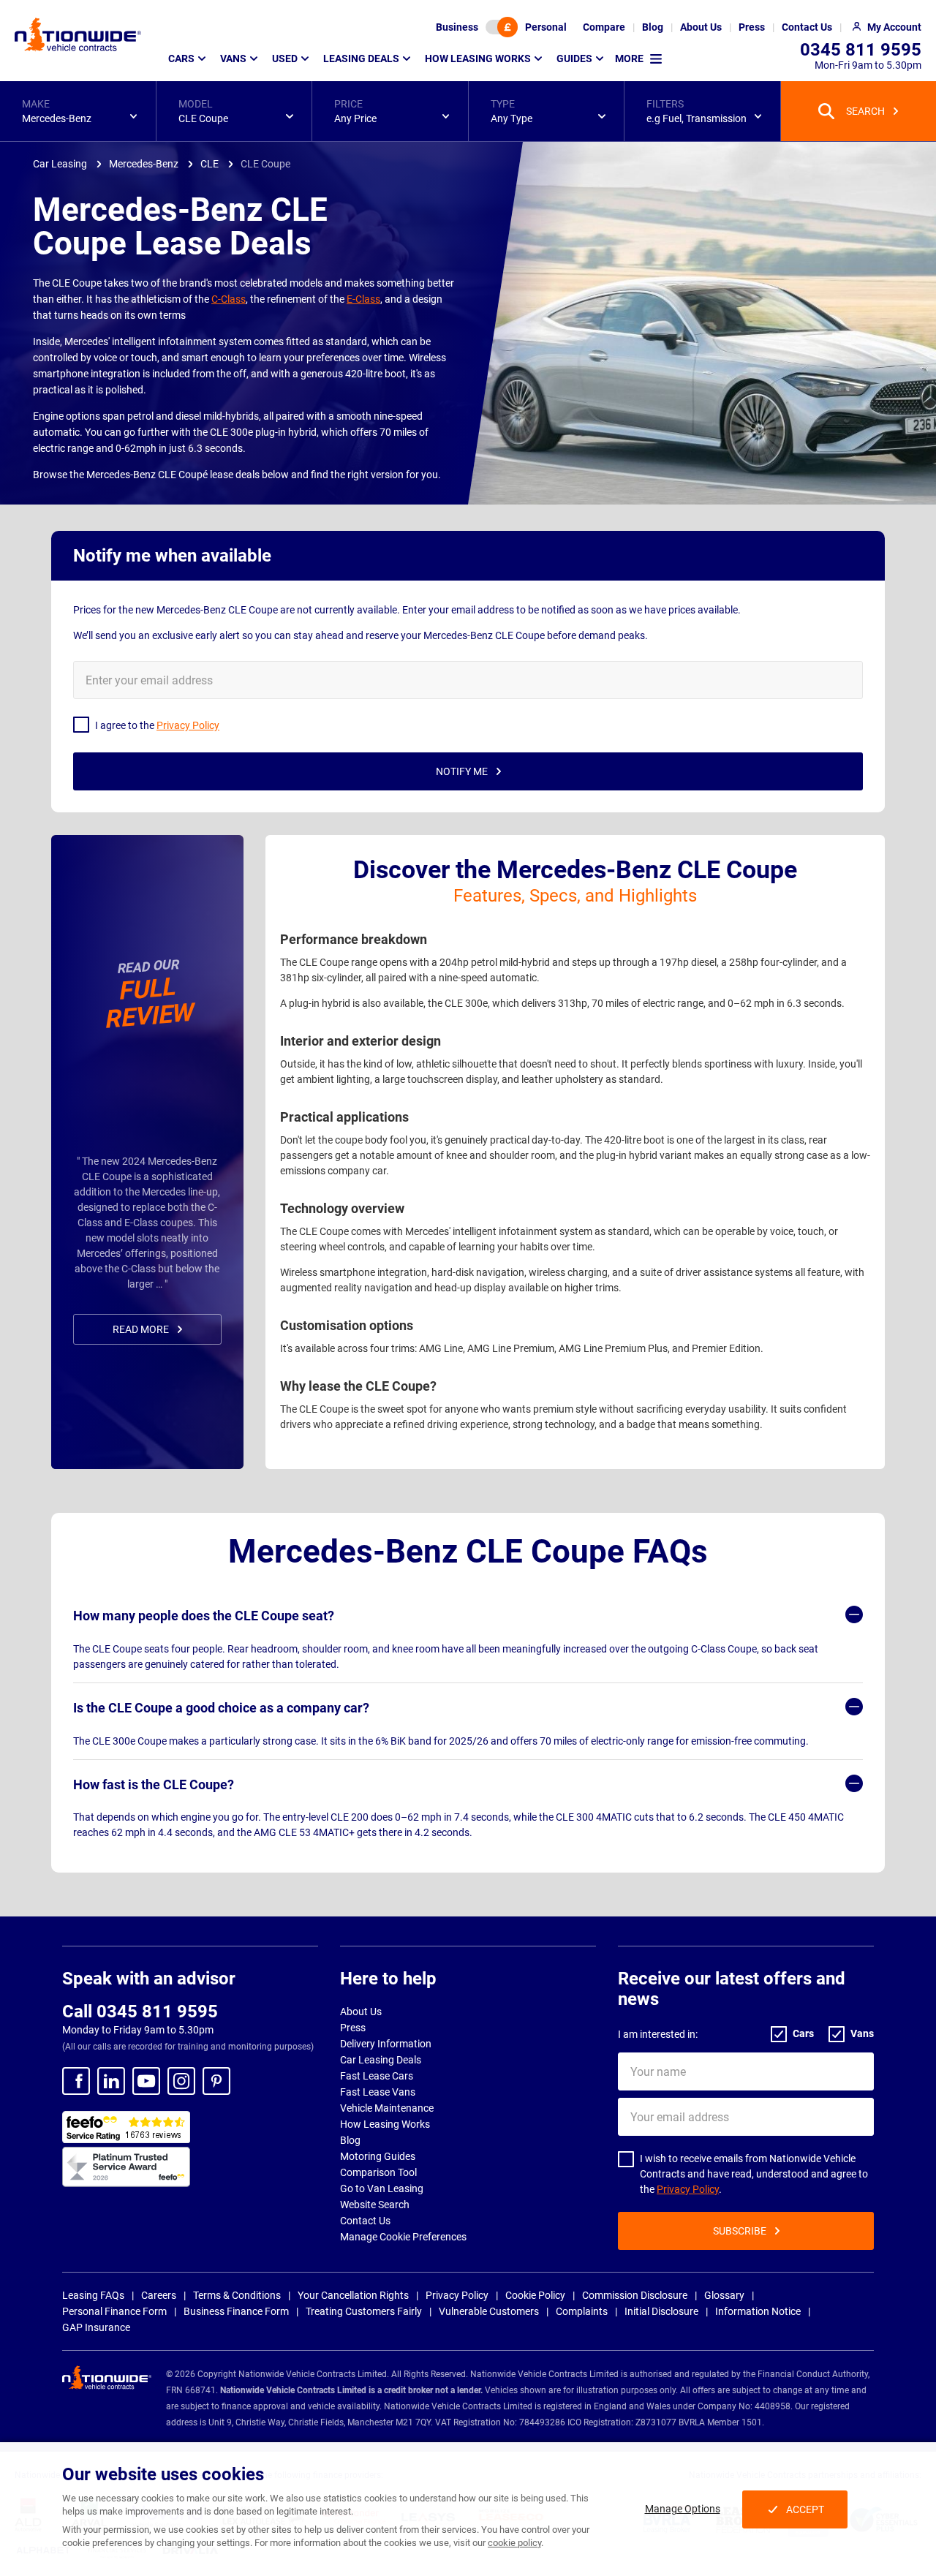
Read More (141, 1329)
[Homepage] (78, 34)
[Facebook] (76, 2081)
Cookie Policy (535, 2295)
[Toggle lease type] (502, 27)
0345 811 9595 (861, 50)
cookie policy (514, 2543)
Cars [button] (181, 58)
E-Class (363, 299)
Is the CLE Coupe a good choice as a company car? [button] (221, 1708)
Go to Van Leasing (382, 2188)
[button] (78, 111)
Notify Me (462, 771)
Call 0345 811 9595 (140, 2012)
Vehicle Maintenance (387, 2108)
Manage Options (683, 2509)
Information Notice (758, 2311)
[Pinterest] (216, 2081)
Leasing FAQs (93, 2295)
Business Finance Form (236, 2311)
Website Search (375, 2205)
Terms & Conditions (237, 2295)
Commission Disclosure (635, 2295)
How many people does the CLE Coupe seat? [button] (204, 1616)
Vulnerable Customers (489, 2311)
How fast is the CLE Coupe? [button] (154, 1784)
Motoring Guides (378, 2156)
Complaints (582, 2311)
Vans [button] (233, 58)
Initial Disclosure (661, 2311)
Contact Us (365, 2221)
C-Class (229, 299)
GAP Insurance (96, 2327)
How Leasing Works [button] (478, 58)
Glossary (724, 2295)
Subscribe (740, 2231)
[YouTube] (146, 2081)
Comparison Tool (378, 2172)
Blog (350, 2140)
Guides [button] (574, 58)
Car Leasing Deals (381, 2060)
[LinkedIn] (111, 2081)
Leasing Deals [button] (361, 58)
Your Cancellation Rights (353, 2295)
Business (457, 27)
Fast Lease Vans (378, 2092)
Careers (159, 2295)
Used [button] (285, 58)
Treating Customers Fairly (364, 2311)
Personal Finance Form (114, 2311)
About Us (361, 2012)
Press (353, 2028)
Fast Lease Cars (377, 2076)
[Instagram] (181, 2081)
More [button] (629, 58)
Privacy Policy (688, 2189)
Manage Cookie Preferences (403, 2237)
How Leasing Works (385, 2124)
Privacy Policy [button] (188, 725)
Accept (805, 2509)
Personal (546, 27)
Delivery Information (386, 2044)
